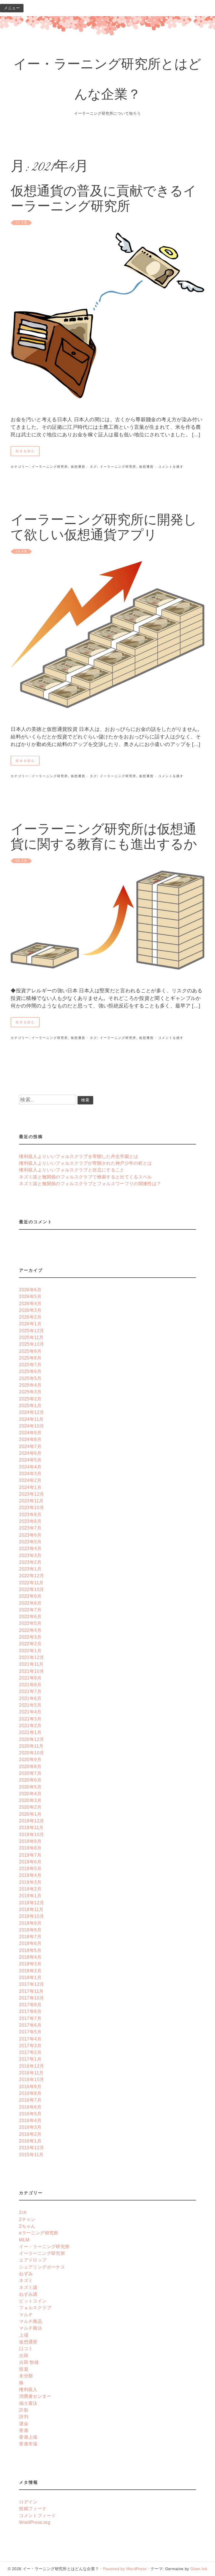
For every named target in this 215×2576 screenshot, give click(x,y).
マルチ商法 (31, 2328)
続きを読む (25, 451)
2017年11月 (31, 1991)
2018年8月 (30, 1930)
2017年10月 (31, 1998)
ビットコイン (33, 2301)
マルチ (26, 2315)
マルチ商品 (31, 2321)
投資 (24, 2369)
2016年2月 (30, 2134)
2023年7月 (30, 1528)
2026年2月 (30, 1317)
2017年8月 (30, 2011)
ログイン (28, 2502)
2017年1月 (30, 2059)
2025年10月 (31, 1344)
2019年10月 (31, 1834)
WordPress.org (35, 2522)
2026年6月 (30, 1290)
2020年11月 (31, 1746)
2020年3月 (30, 1800)
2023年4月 (30, 1548)
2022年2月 (30, 1644)
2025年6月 (30, 1371)
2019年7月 (30, 1855)
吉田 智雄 (29, 2362)
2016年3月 (30, 2127)
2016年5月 (30, 2114)
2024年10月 (31, 1426)
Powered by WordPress (125, 2569)
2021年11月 (31, 1664)
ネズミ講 (28, 2287)
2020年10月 (31, 1753)
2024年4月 (30, 1467)
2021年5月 (30, 1705)
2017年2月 (30, 2052)
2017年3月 (30, 2045)
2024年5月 (30, 1460)
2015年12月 (31, 2148)
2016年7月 (30, 2100)
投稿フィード (33, 2508)
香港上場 (28, 2437)
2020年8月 (30, 1766)
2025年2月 (30, 1399)
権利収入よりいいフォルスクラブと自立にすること (72, 1170)
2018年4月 (30, 1957)
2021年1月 (30, 1732)
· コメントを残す (169, 467)
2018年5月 (30, 1950)
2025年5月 (30, 1378)
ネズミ (26, 2280)
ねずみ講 (28, 2294)
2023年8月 (30, 1521)
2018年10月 (31, 1916)
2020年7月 (30, 1773)
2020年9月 (30, 1759)
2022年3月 (30, 1637)
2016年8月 (30, 2093)
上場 (24, 2335)
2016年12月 (31, 2066)
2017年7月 (30, 2018)
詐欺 (24, 2410)
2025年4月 (30, 1385)
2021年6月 (30, 1698)
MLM (24, 2240)
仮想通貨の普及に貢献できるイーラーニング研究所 (104, 200)
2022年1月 (30, 1651)
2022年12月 (31, 1576)
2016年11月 (31, 2073)
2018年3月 (30, 1964)
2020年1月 (30, 1814)
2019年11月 (31, 1827)
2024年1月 (30, 1487)
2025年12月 (31, 1331)
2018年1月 (30, 1977)
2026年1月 (30, 1324)
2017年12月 (31, 1984)
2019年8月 (30, 1848)
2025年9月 (30, 1351)
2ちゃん (27, 2226)
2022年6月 (30, 1616)
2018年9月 (30, 1923)
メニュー (12, 8)
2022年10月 (31, 1589)
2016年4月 (30, 2120)
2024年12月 (31, 1412)
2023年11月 (31, 1501)
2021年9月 (30, 1678)
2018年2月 (30, 1971)
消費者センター (35, 2396)
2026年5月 (30, 1296)
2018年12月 (31, 1903)
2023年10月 (31, 1507)
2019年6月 (30, 1862)
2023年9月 (30, 1514)
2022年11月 (31, 1583)
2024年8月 (30, 1439)
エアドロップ (33, 2260)
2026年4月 (30, 1303)
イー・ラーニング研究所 (44, 2246)
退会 (24, 2424)
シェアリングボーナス (42, 2267)
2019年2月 (30, 1889)
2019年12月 (31, 1821)
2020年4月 (30, 1794)
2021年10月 (31, 1671)
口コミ (26, 2348)
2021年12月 (31, 1657)
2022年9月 (30, 1596)
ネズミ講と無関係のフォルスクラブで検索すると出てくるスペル (85, 1177)
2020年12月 (31, 1739)
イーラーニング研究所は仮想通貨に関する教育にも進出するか (104, 838)
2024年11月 (31, 1419)
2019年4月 (30, 1875)
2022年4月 (30, 1630)
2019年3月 (30, 1882)
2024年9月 (30, 1433)
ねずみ (26, 2274)
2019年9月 (30, 1841)
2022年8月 (30, 1603)
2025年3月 (30, 1392)
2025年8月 (30, 1358)
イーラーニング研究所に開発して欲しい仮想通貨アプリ (104, 529)
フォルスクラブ (35, 2308)
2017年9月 (30, 2005)
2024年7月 (30, 1446)
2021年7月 (30, 1691)
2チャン (27, 2219)
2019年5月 (30, 1868)
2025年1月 (30, 1405)
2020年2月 (30, 1807)
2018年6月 (30, 1943)
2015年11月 (31, 2155)
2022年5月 (30, 1623)
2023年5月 (30, 1542)
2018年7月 (30, 1936)
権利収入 (28, 2389)
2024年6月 (30, 1453)
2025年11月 (31, 1337)
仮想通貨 (78, 467)
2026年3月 (30, 1310)
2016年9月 (30, 2086)
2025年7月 (30, 1365)
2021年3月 (30, 1719)
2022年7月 (30, 1610)
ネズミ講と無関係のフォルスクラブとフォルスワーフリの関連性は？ (90, 1183)
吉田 (24, 2355)
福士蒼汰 (28, 2403)
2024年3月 (30, 1474)
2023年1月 (30, 1569)
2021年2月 (30, 1725)
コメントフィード (37, 2515)
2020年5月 (30, 1787)
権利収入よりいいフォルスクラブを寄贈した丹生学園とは (79, 1156)
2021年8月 (30, 1685)
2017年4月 (30, 2039)
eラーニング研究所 (39, 2233)
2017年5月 (30, 2032)
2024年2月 (30, 1480)
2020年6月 (30, 1780)
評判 (24, 2417)
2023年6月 (30, 1535)
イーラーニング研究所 (50, 467)
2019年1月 (30, 1896)
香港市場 (28, 2444)
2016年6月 (30, 2107)
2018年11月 (31, 1909)
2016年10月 (31, 2079)
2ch (23, 2212)
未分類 (26, 2376)
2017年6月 (30, 2025)
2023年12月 (31, 1494)
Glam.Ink (199, 2569)
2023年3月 (30, 1555)
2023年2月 (30, 1562)
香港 (24, 2430)
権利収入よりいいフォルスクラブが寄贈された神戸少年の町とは (85, 1163)
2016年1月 (30, 2141)
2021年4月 (30, 1712)
